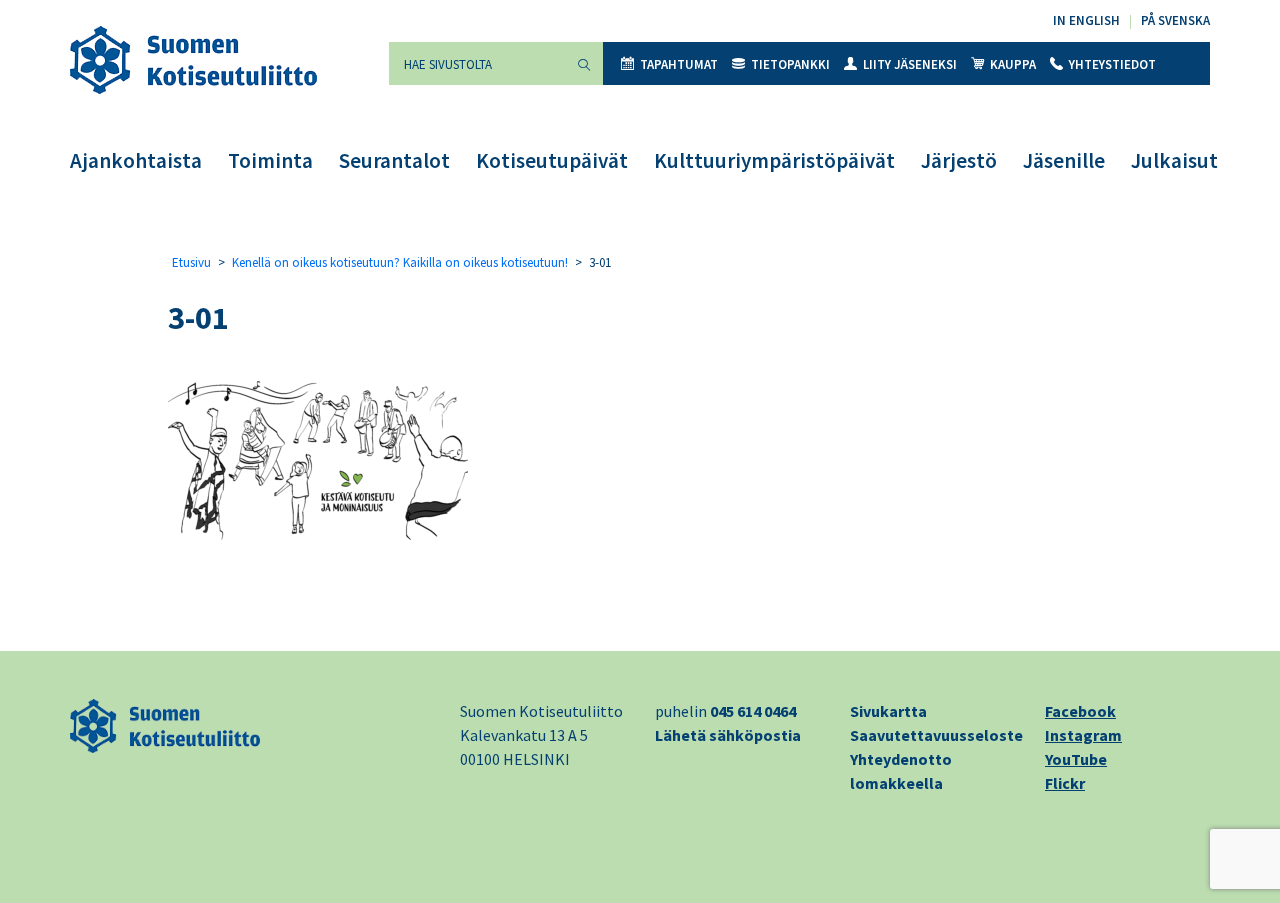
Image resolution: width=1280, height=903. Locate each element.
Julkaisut (1174, 160)
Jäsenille (1064, 160)
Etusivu (191, 262)
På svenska (1175, 20)
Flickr (1065, 783)
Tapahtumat (679, 64)
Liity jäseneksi (910, 64)
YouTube (1076, 759)
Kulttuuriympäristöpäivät (774, 160)
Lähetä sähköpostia (728, 735)
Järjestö (959, 160)
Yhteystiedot (1112, 64)
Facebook (1080, 711)
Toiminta (270, 160)
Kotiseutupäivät (552, 160)
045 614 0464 (753, 711)
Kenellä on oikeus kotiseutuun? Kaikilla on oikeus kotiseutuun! (400, 262)
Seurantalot (394, 160)
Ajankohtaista (136, 160)
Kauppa (1013, 64)
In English (1086, 20)
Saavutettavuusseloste (936, 735)
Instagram (1083, 735)
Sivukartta (888, 711)
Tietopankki (790, 64)
